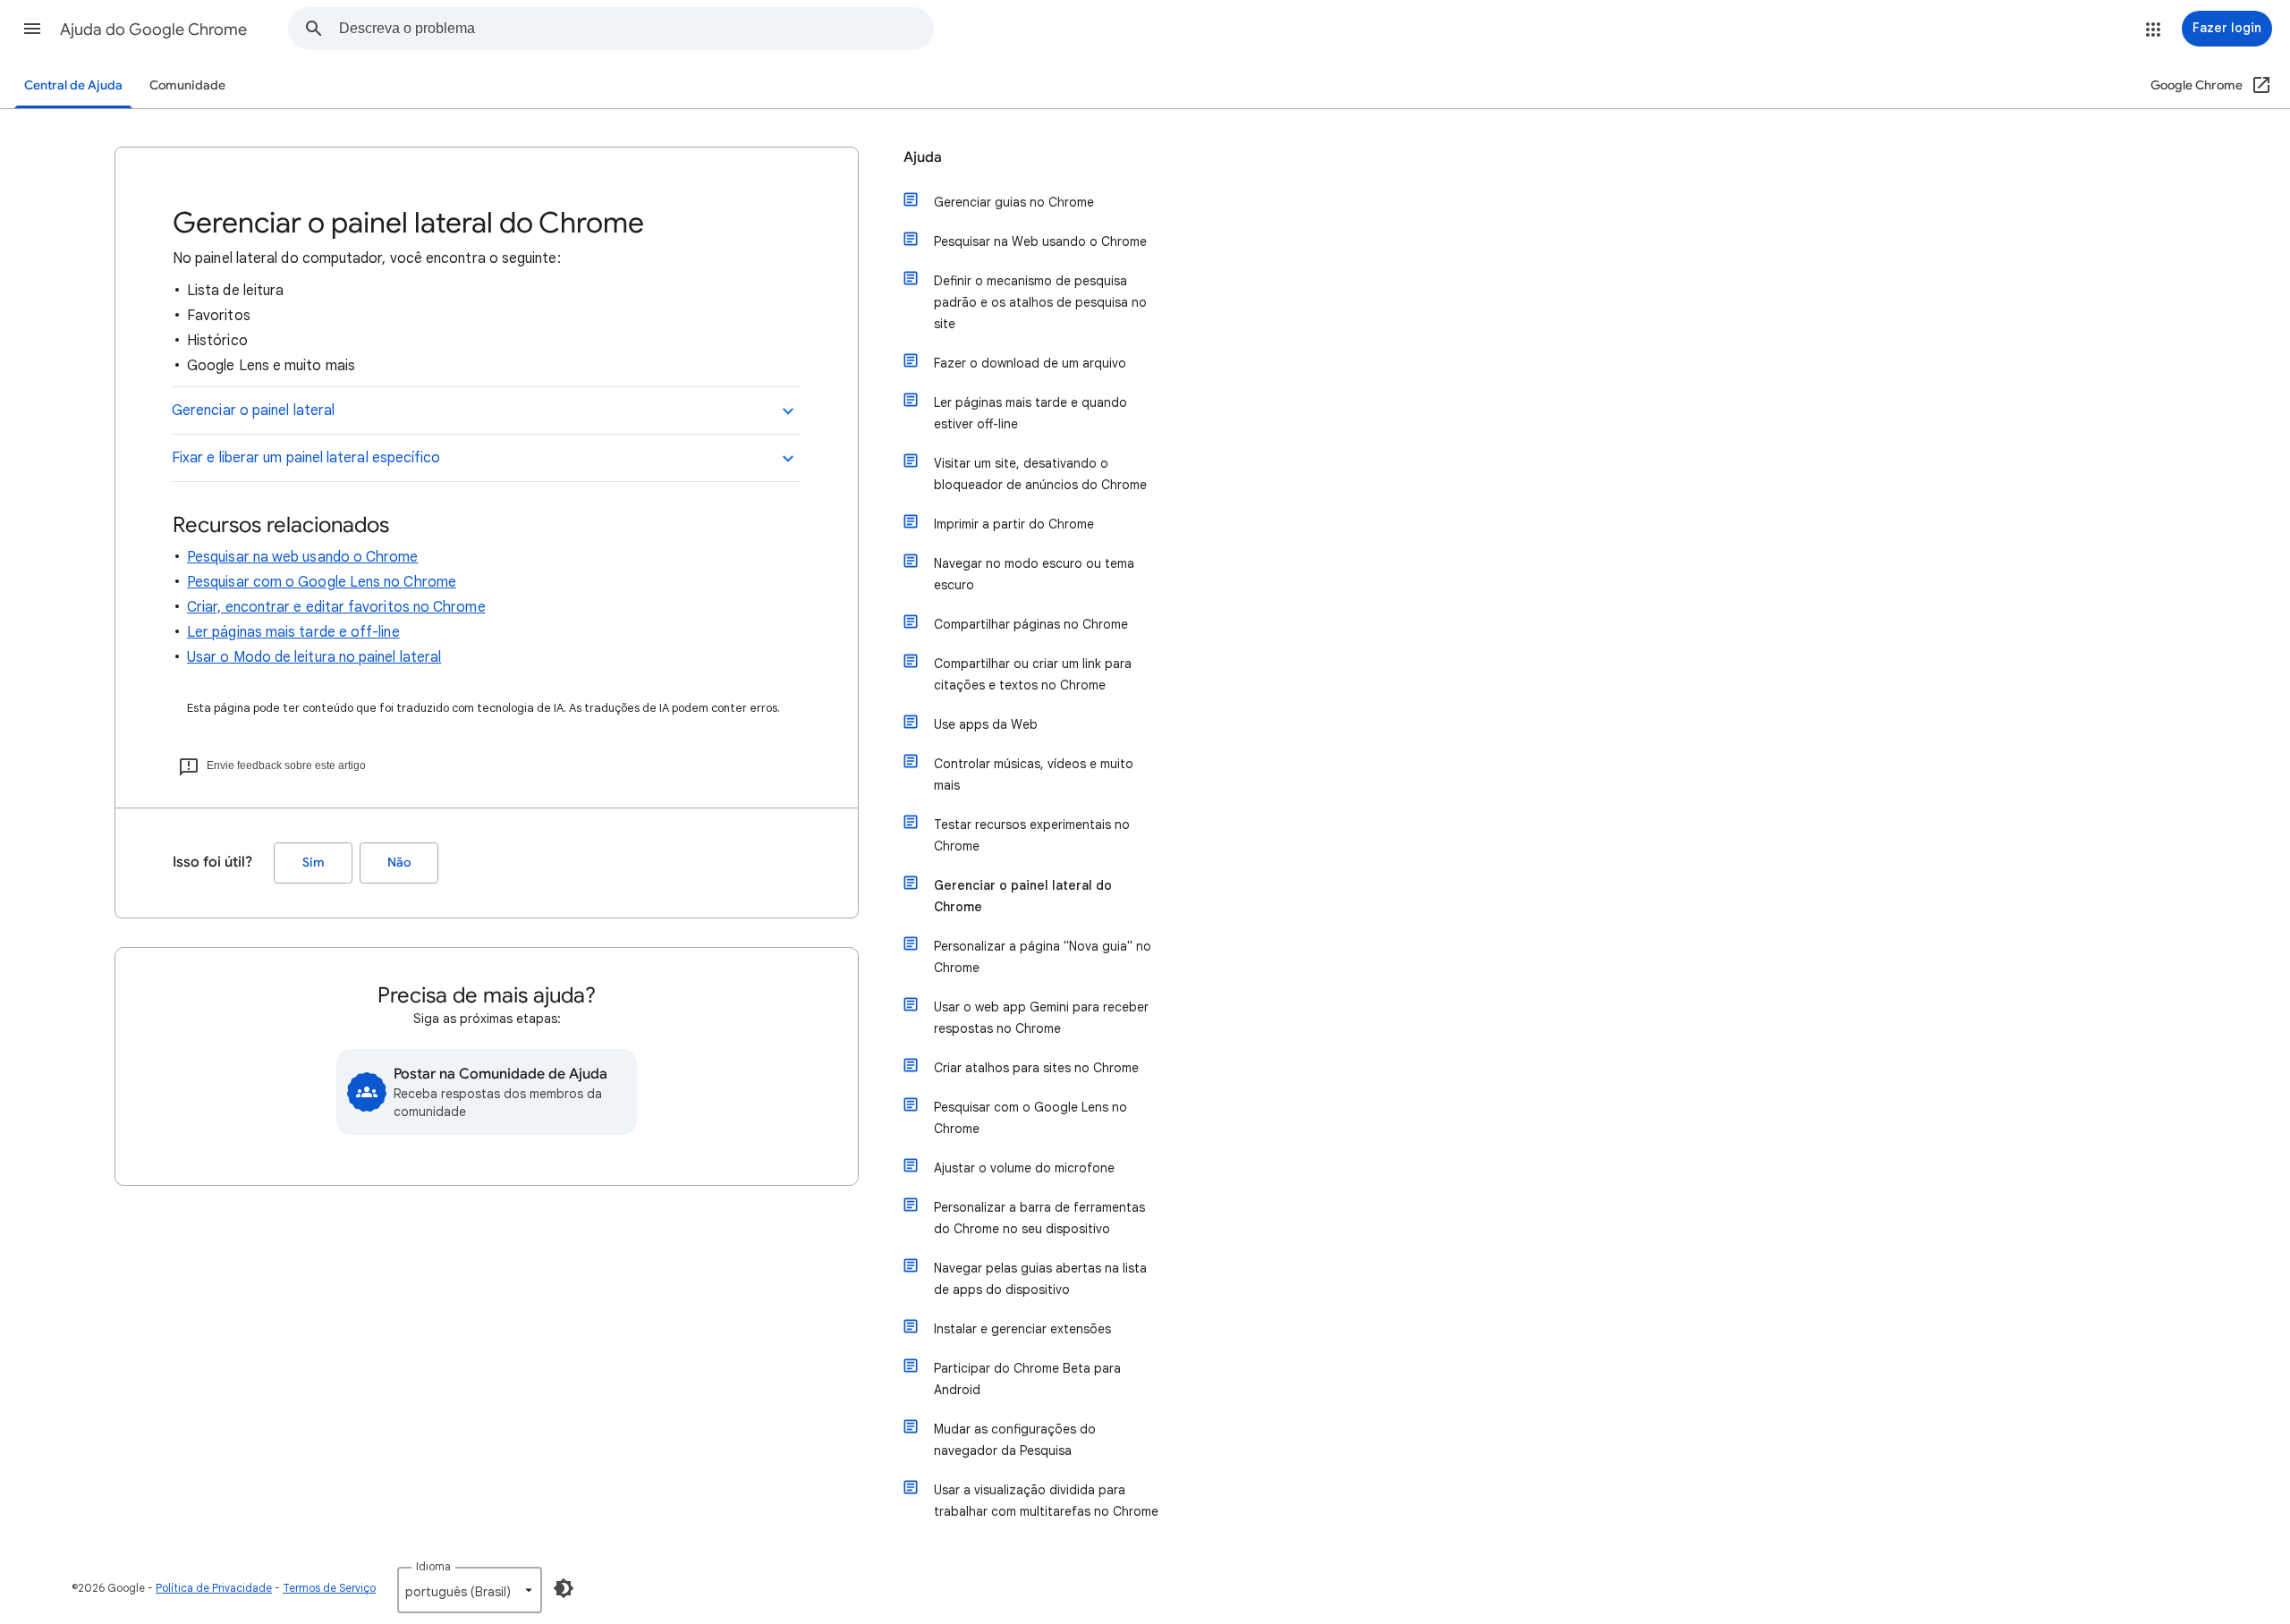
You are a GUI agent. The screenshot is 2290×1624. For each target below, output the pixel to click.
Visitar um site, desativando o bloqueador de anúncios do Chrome (1040, 474)
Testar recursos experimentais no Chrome (1032, 835)
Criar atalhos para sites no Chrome (1036, 1068)
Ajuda (923, 157)
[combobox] (636, 29)
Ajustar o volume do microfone (1024, 1168)
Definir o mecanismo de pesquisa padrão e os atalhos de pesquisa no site (1040, 302)
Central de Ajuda (73, 85)
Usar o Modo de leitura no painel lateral (314, 657)
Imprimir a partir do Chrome (1014, 524)
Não (399, 863)
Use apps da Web (986, 724)
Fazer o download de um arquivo (1030, 363)
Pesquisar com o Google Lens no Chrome (322, 582)
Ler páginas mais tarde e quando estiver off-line (1030, 413)
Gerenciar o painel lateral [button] (253, 410)
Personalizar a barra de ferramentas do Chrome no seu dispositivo (1039, 1218)
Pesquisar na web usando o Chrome (303, 557)
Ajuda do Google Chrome (153, 30)
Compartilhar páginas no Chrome (1031, 624)
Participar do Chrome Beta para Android (1027, 1379)
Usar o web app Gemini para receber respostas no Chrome (1041, 1018)
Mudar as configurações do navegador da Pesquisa (1015, 1440)
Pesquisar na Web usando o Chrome (1040, 241)
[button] (32, 29)
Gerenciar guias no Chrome (1014, 202)
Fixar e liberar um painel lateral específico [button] (306, 458)
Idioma (433, 1566)
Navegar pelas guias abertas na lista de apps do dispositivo (1040, 1279)
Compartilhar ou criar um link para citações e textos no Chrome (1033, 674)
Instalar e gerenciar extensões (1022, 1329)
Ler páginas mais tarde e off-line (293, 632)
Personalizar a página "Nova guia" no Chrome (1043, 957)
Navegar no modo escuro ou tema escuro (1034, 574)
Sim (314, 863)
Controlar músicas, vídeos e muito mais (1034, 774)
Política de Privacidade (214, 1588)
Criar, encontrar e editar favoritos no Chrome (336, 607)
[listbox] (470, 1590)
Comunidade (187, 85)
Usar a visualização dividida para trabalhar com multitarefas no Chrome (1046, 1501)
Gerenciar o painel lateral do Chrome (1023, 896)
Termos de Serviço (329, 1588)
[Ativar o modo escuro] (564, 1588)
